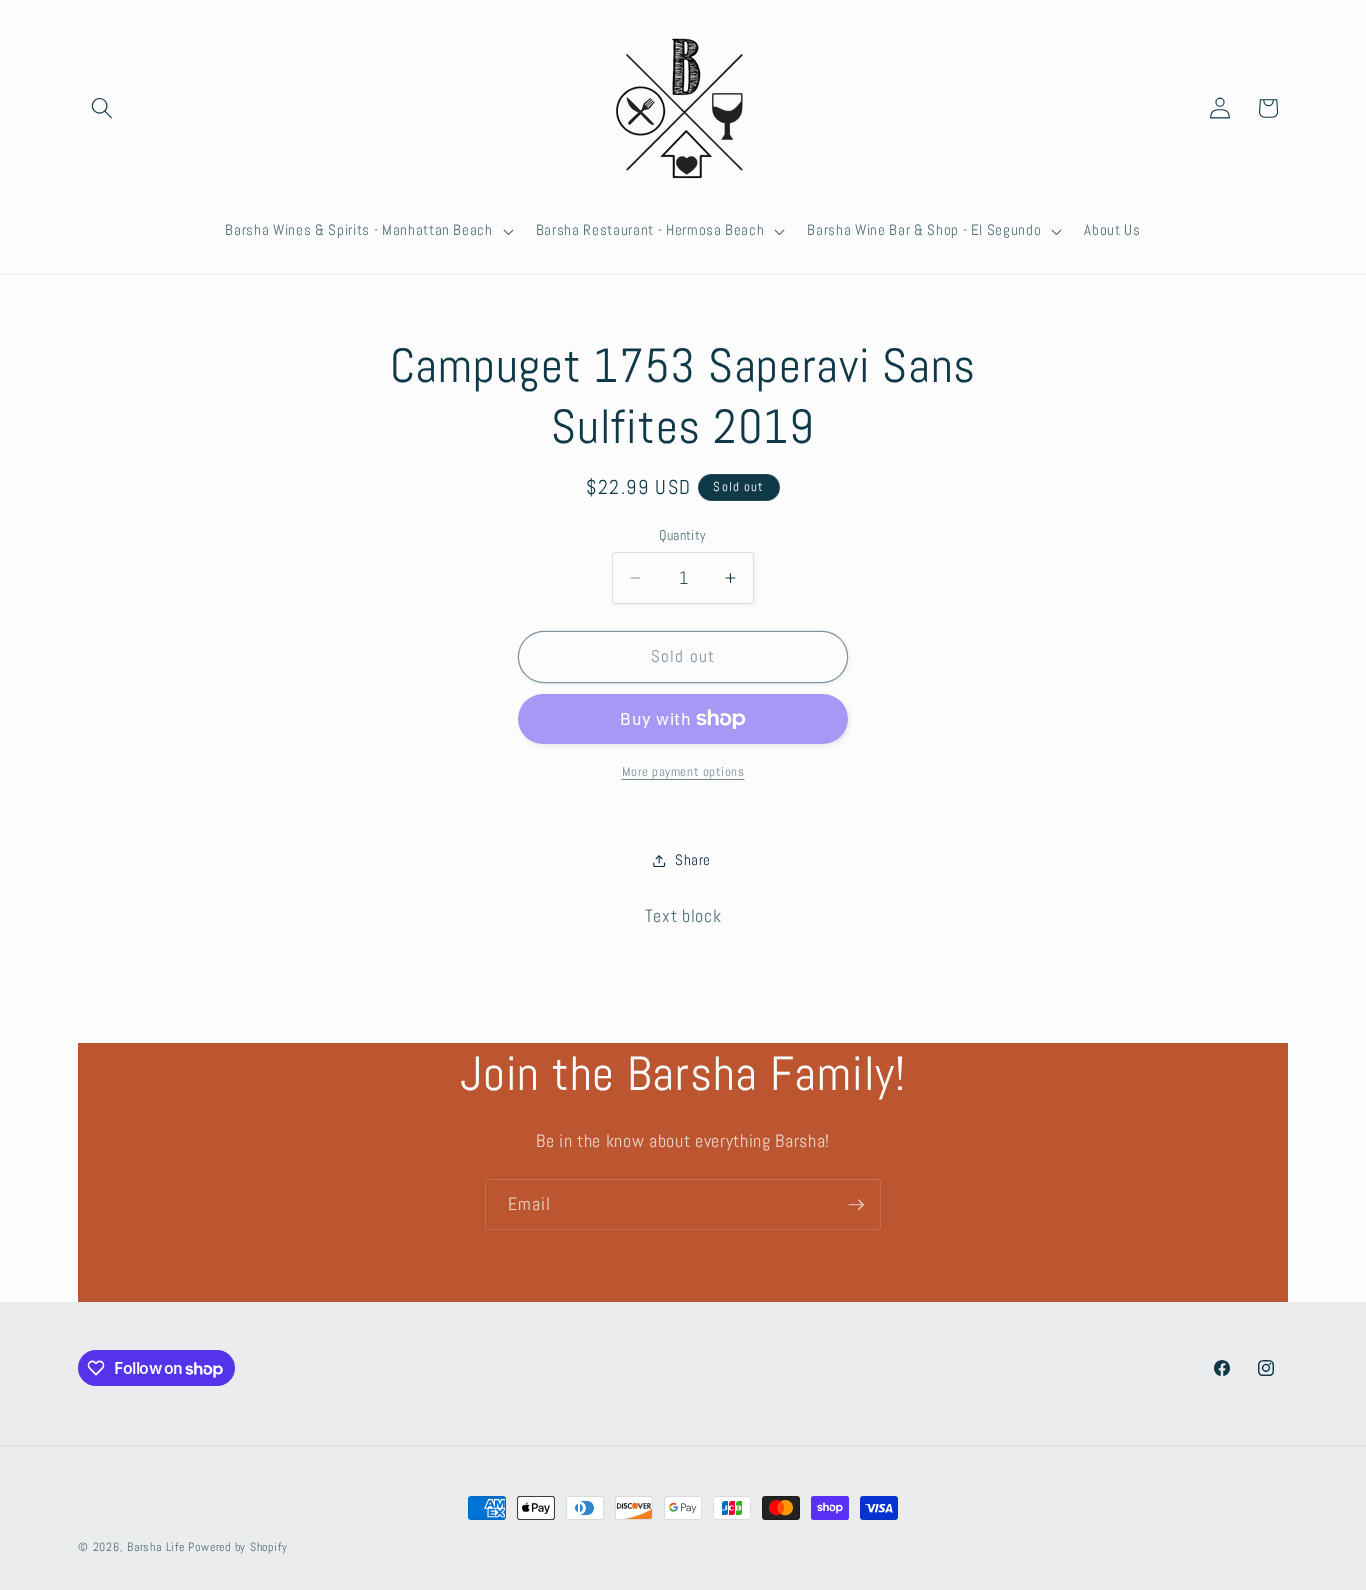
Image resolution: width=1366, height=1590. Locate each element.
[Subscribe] (856, 1205)
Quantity (683, 535)
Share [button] (693, 860)
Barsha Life (155, 1547)
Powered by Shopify (237, 1547)
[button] (102, 108)
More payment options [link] (683, 771)
